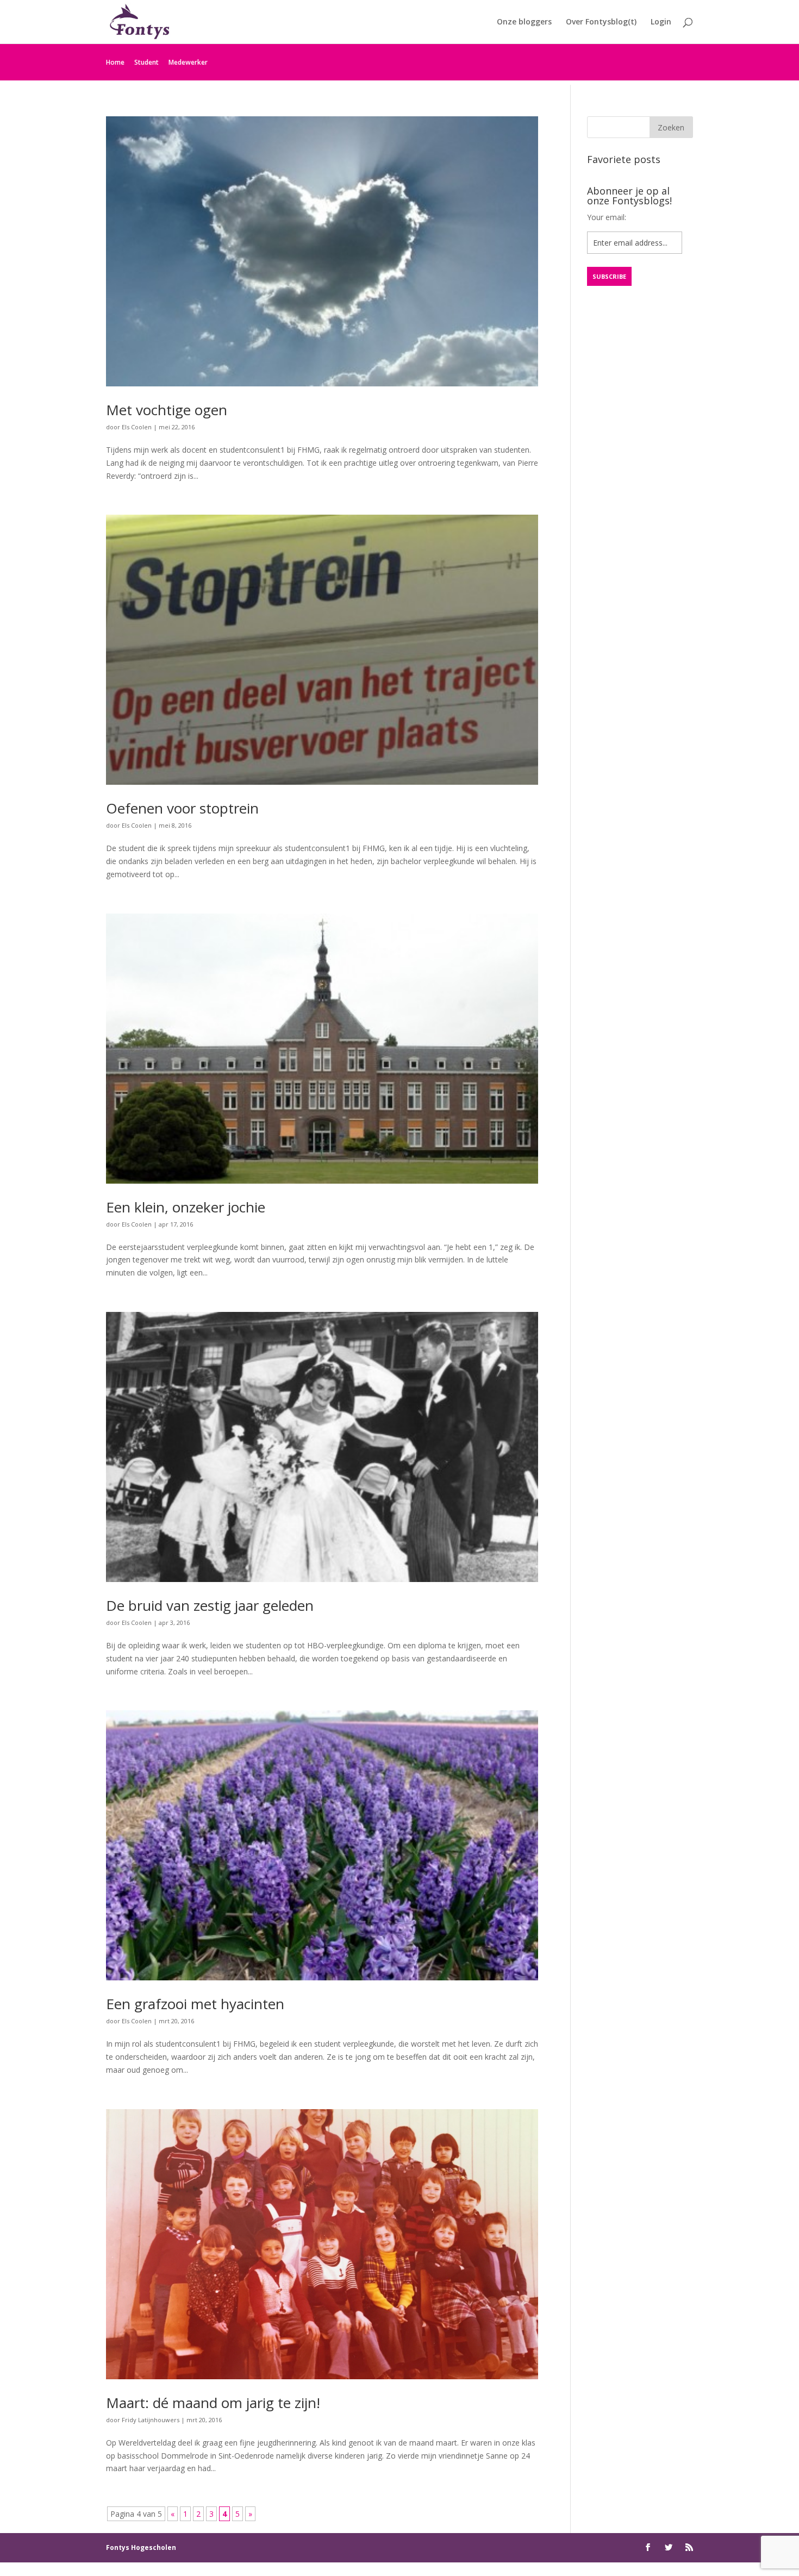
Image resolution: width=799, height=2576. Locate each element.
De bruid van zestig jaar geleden (210, 1605)
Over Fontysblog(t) (601, 22)
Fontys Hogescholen (141, 2547)
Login (661, 22)
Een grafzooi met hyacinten (195, 2004)
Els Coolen (137, 427)
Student (146, 62)
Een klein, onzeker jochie (186, 1207)
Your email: (607, 217)
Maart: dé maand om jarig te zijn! (213, 2403)
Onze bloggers (524, 22)
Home (115, 62)
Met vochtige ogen (167, 410)
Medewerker (188, 62)
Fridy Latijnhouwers (151, 2420)
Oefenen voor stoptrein (182, 808)
